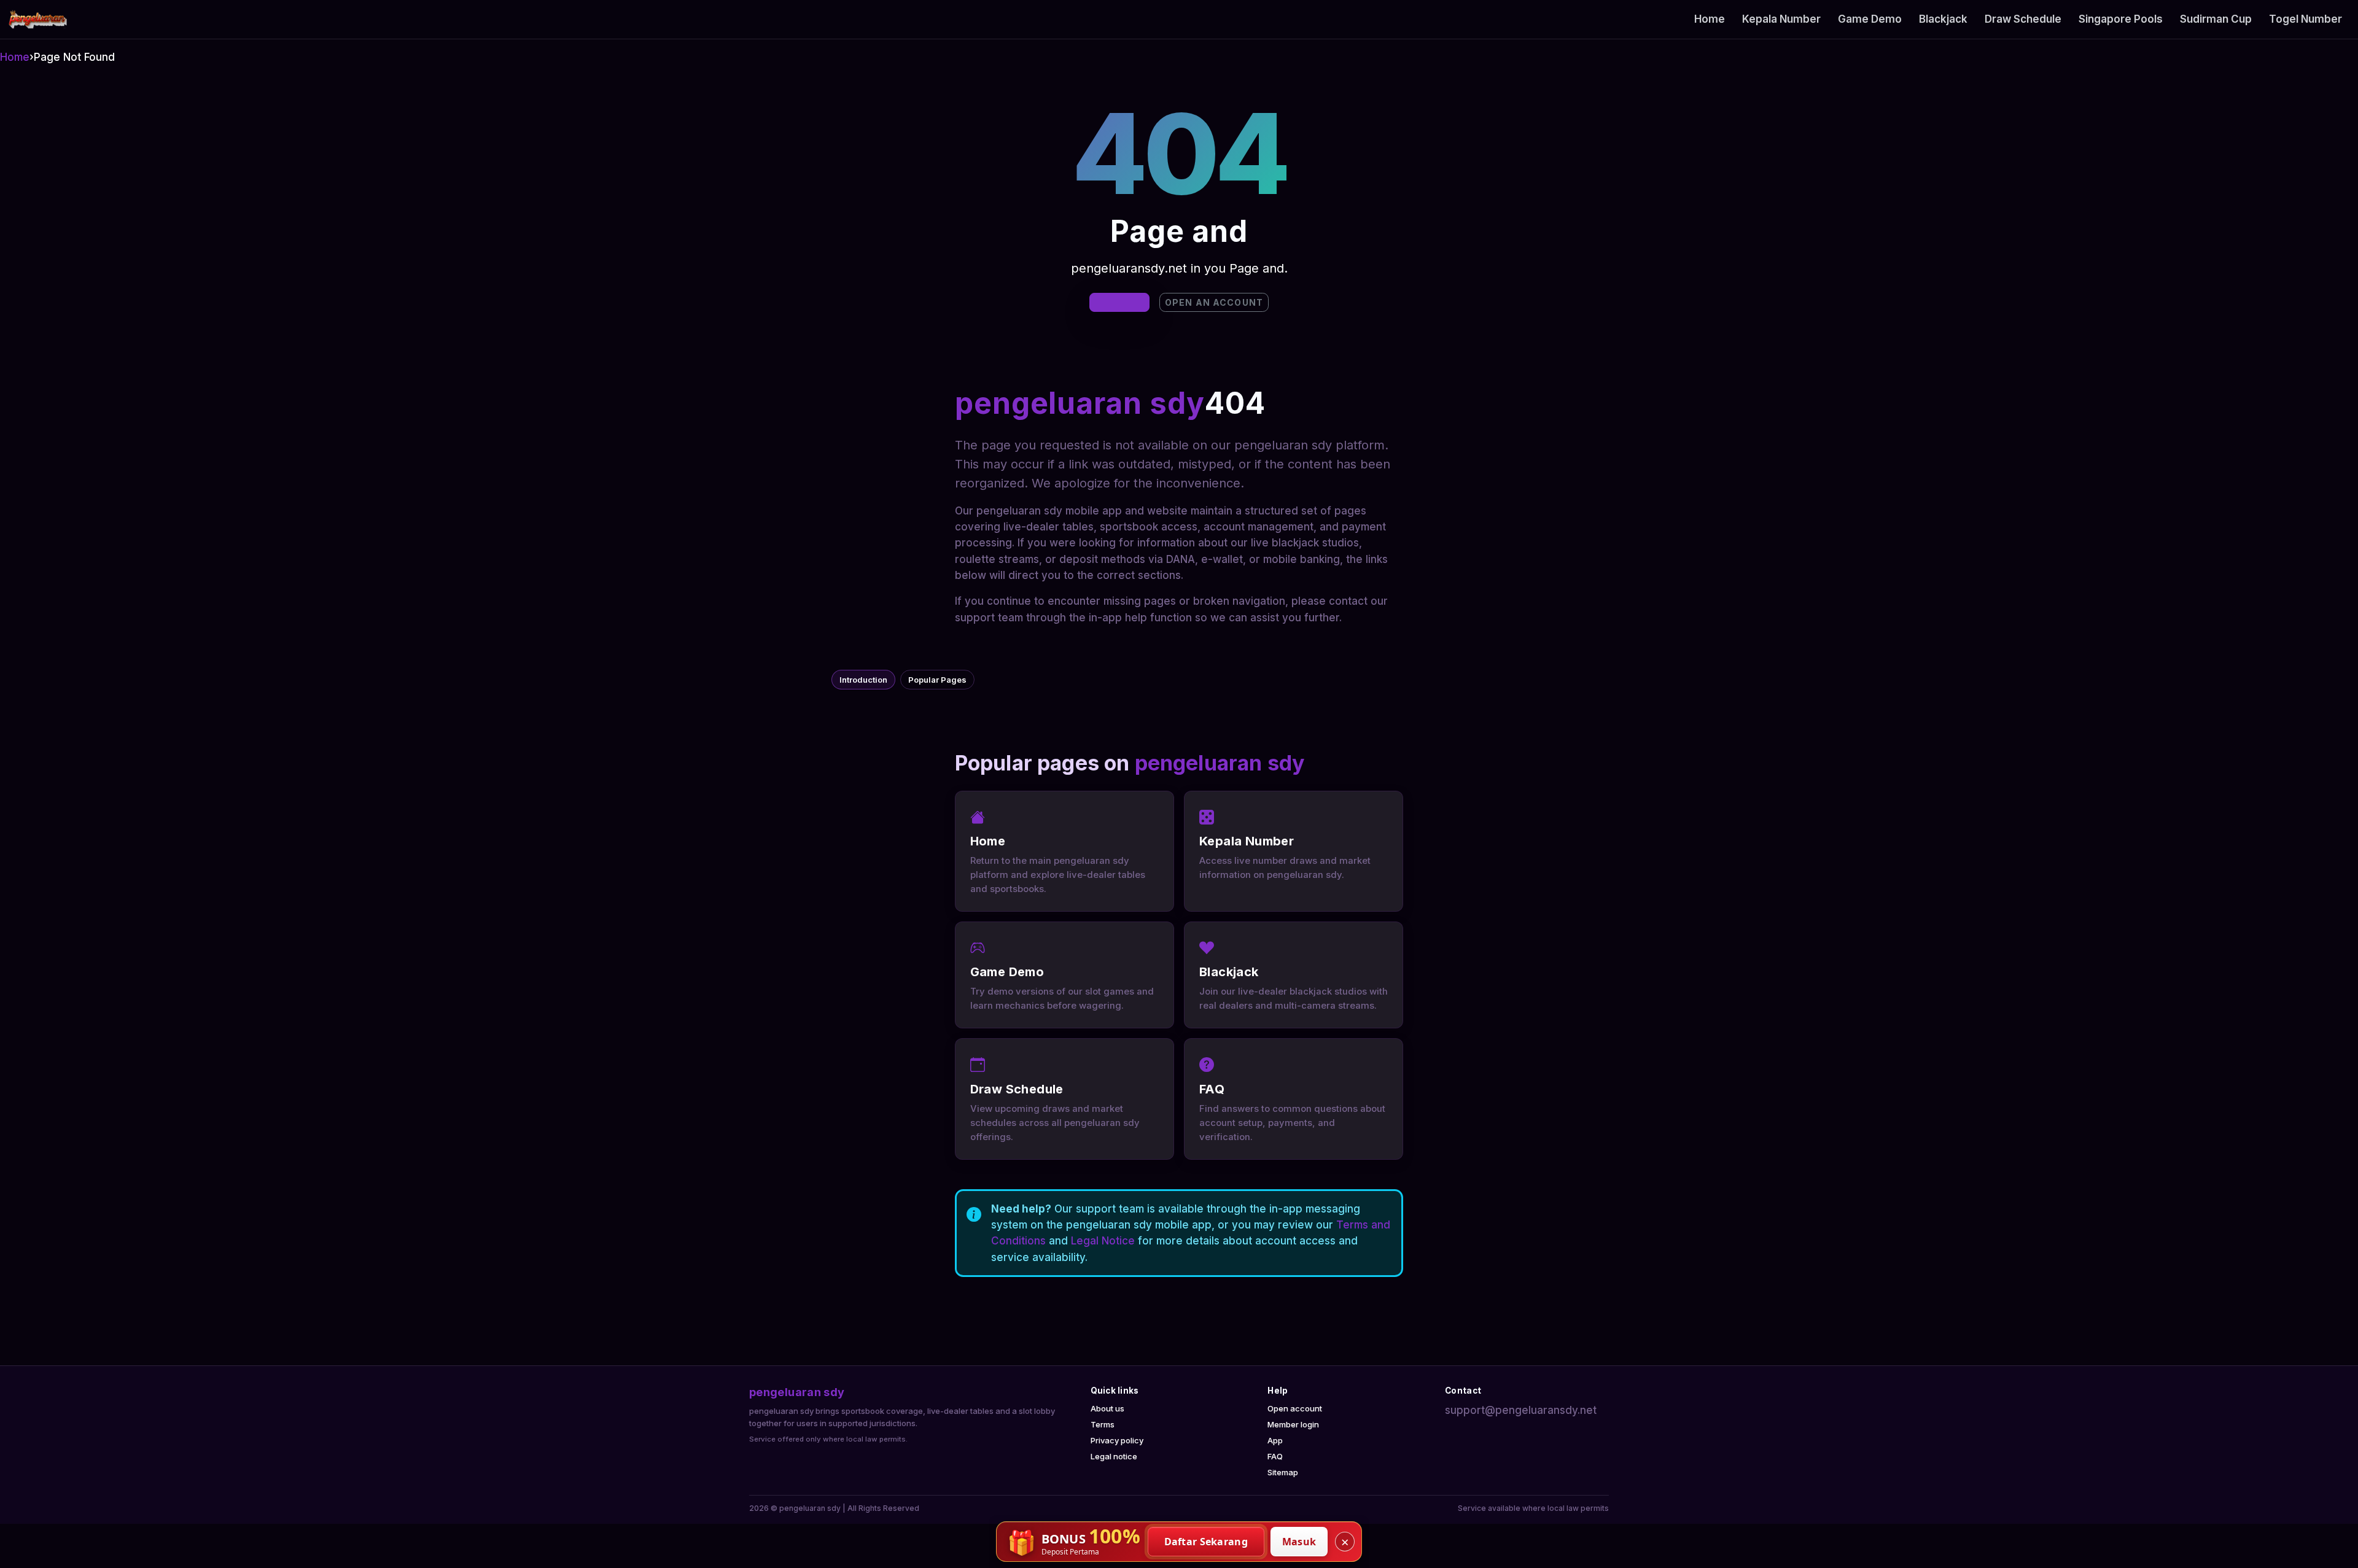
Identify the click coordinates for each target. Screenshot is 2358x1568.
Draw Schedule (2023, 19)
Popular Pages (937, 680)
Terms (1103, 1424)
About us (1107, 1408)
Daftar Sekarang (1206, 1542)
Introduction (863, 680)
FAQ (1275, 1456)
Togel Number (2305, 19)
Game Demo (1870, 19)
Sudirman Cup (2216, 19)
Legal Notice (1103, 1241)
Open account (1295, 1408)
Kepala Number (1781, 19)
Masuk (1299, 1542)
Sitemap (1283, 1472)
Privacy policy (1117, 1440)
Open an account (1214, 302)
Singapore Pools (2121, 19)
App (1275, 1440)
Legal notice (1114, 1456)
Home (1710, 19)
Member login (1293, 1424)
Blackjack (1943, 19)
